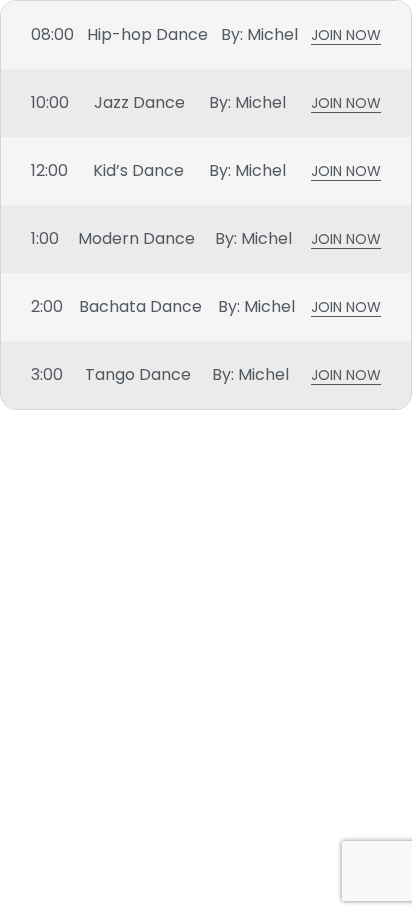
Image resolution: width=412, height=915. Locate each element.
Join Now (346, 37)
